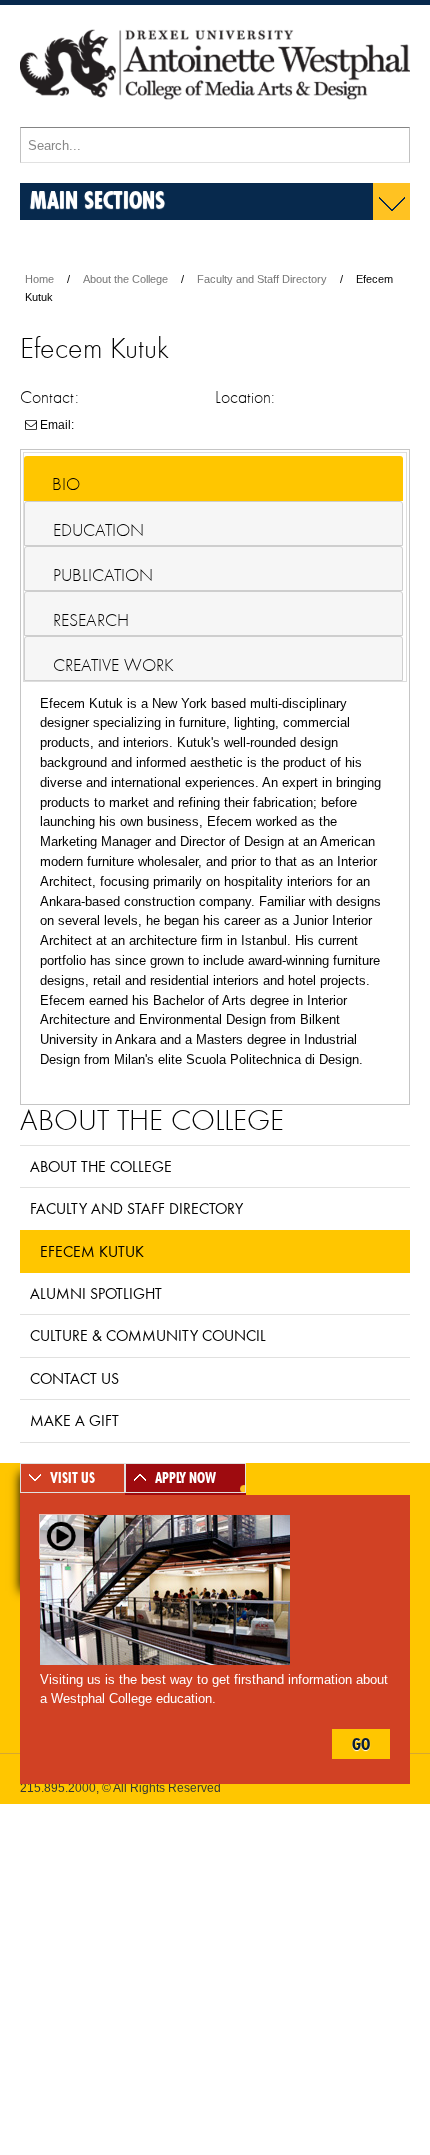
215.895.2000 (58, 1788)
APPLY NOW (185, 1478)
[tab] (213, 478)
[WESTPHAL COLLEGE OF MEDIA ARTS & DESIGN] (215, 118)
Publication (103, 575)
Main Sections (97, 199)
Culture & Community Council (148, 1335)
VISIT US (72, 1478)
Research (91, 620)
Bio (66, 484)
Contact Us (74, 1378)
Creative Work (113, 665)
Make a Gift (74, 1420)
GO (361, 1744)
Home (39, 279)
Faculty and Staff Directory (262, 279)
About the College (125, 279)
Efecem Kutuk (92, 1251)
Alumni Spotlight (96, 1293)
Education (98, 530)
